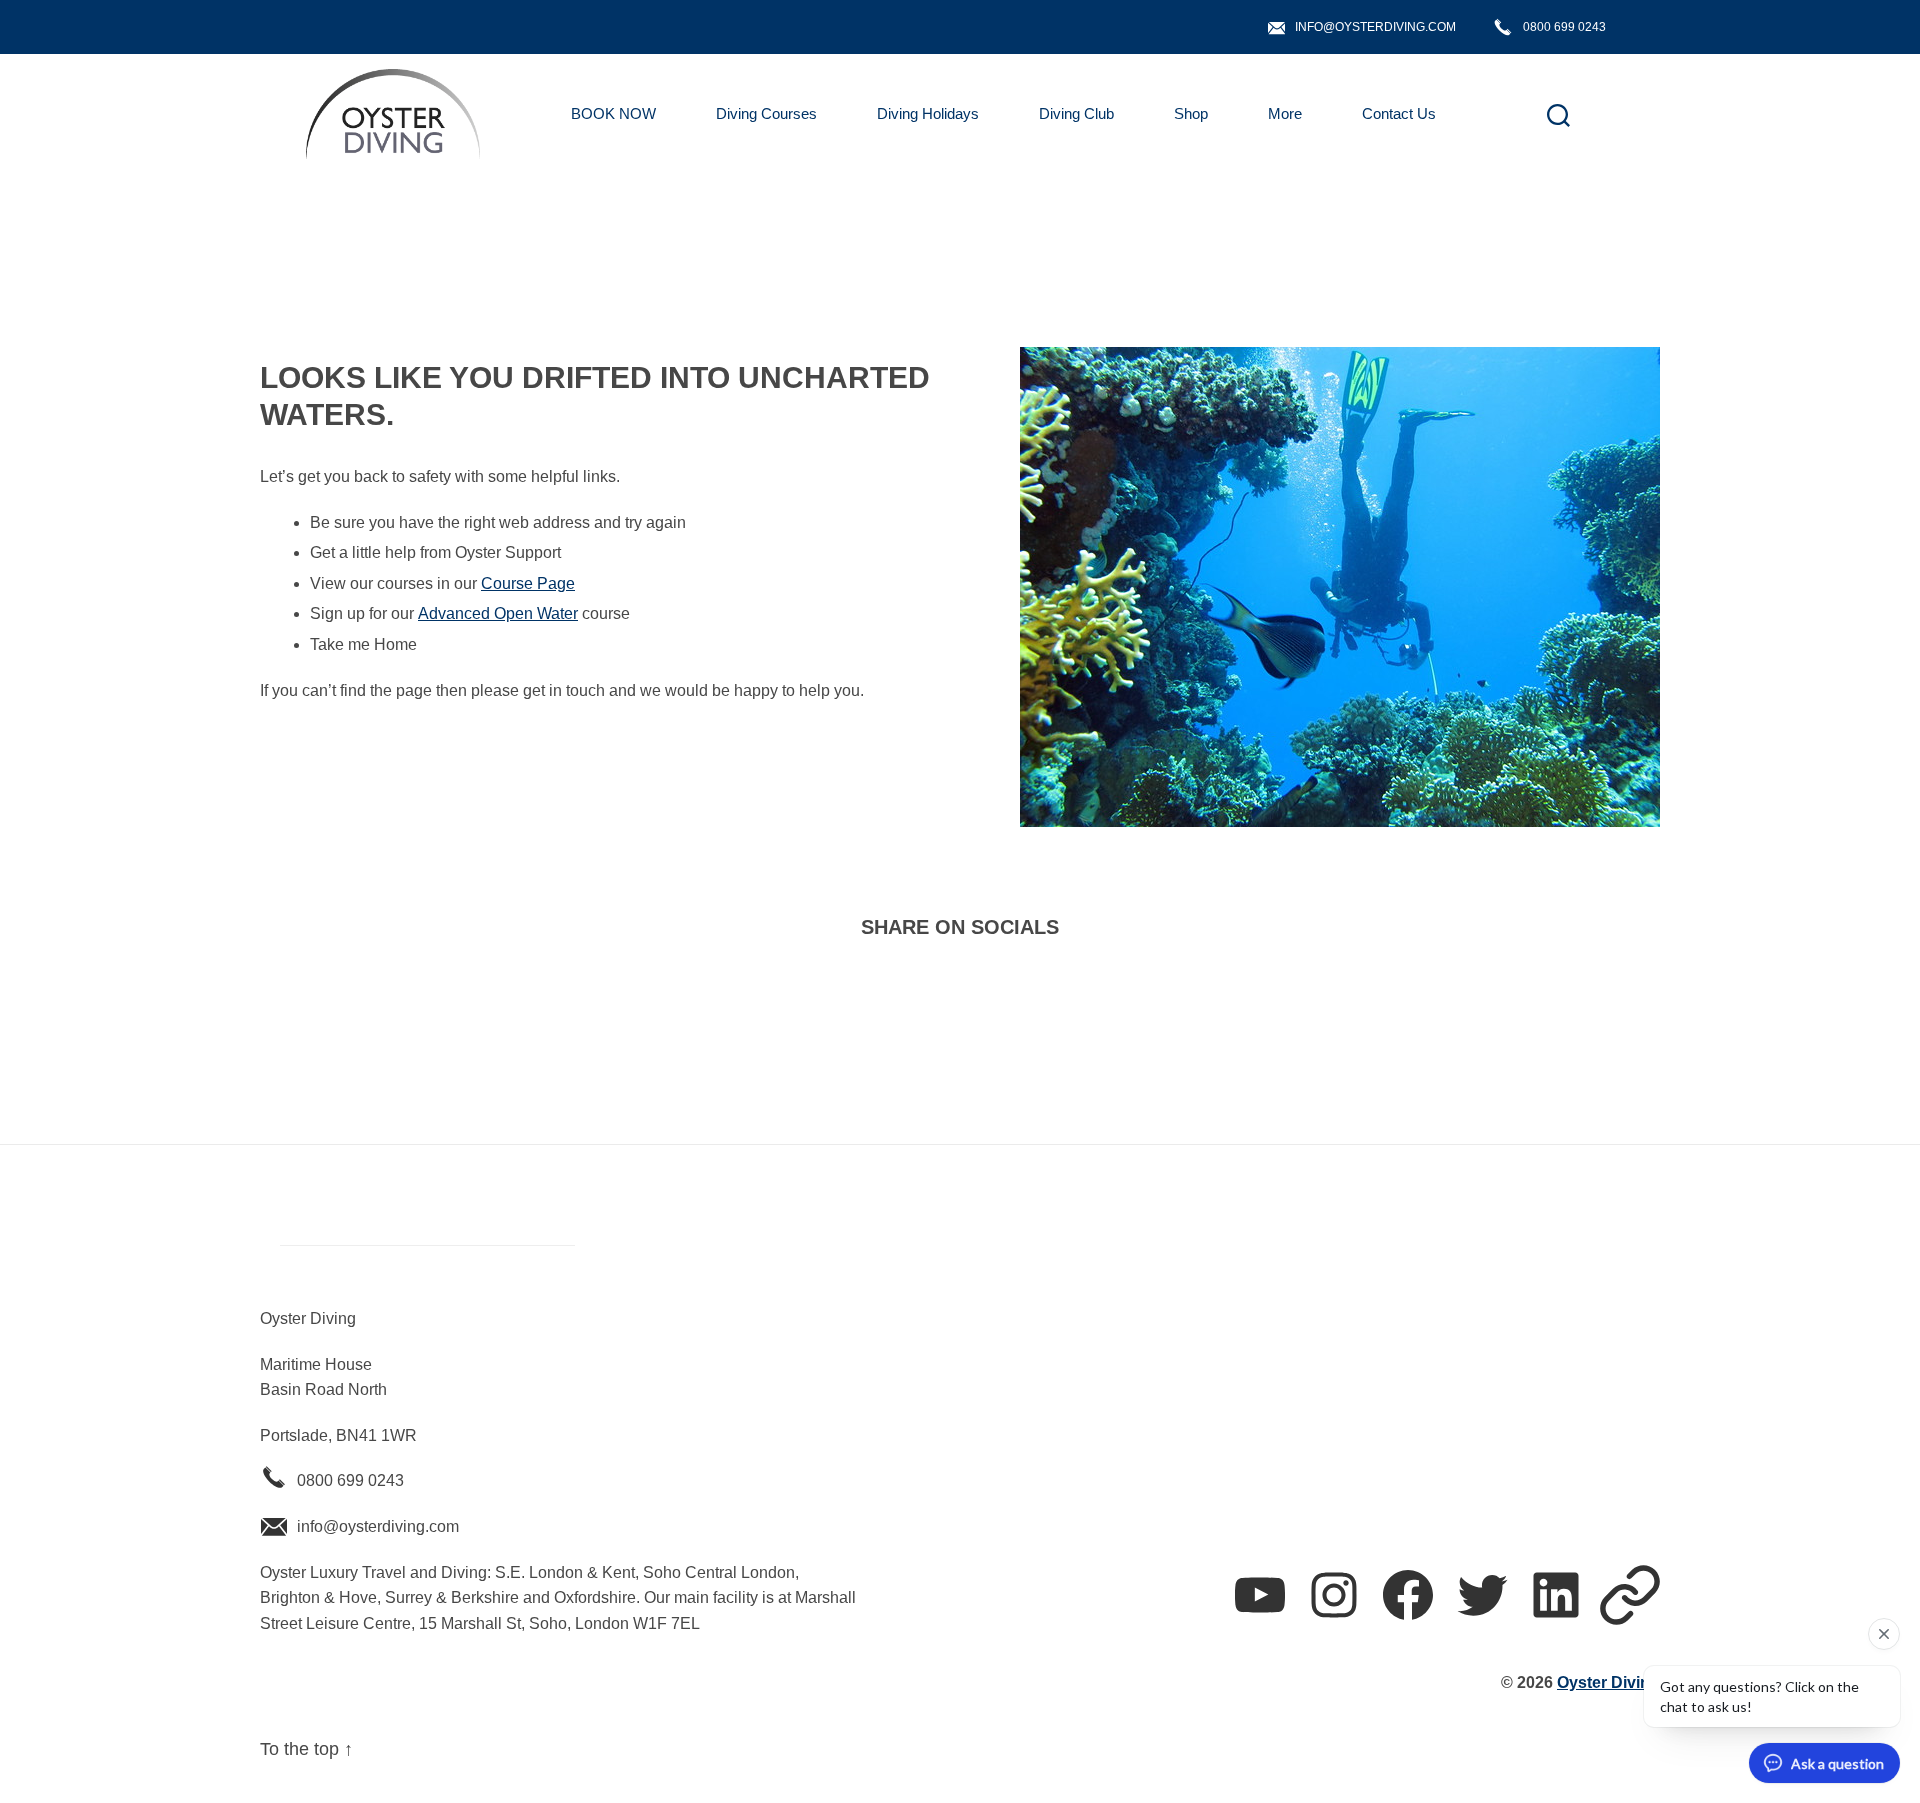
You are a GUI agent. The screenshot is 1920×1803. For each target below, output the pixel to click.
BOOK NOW (613, 113)
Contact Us (1399, 113)
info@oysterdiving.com (1375, 27)
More (1285, 113)
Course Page (528, 583)
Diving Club (1076, 113)
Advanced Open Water (498, 613)
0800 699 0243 (1564, 27)
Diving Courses (766, 113)
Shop (1191, 113)
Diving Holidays (928, 113)
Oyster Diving (1608, 1682)
